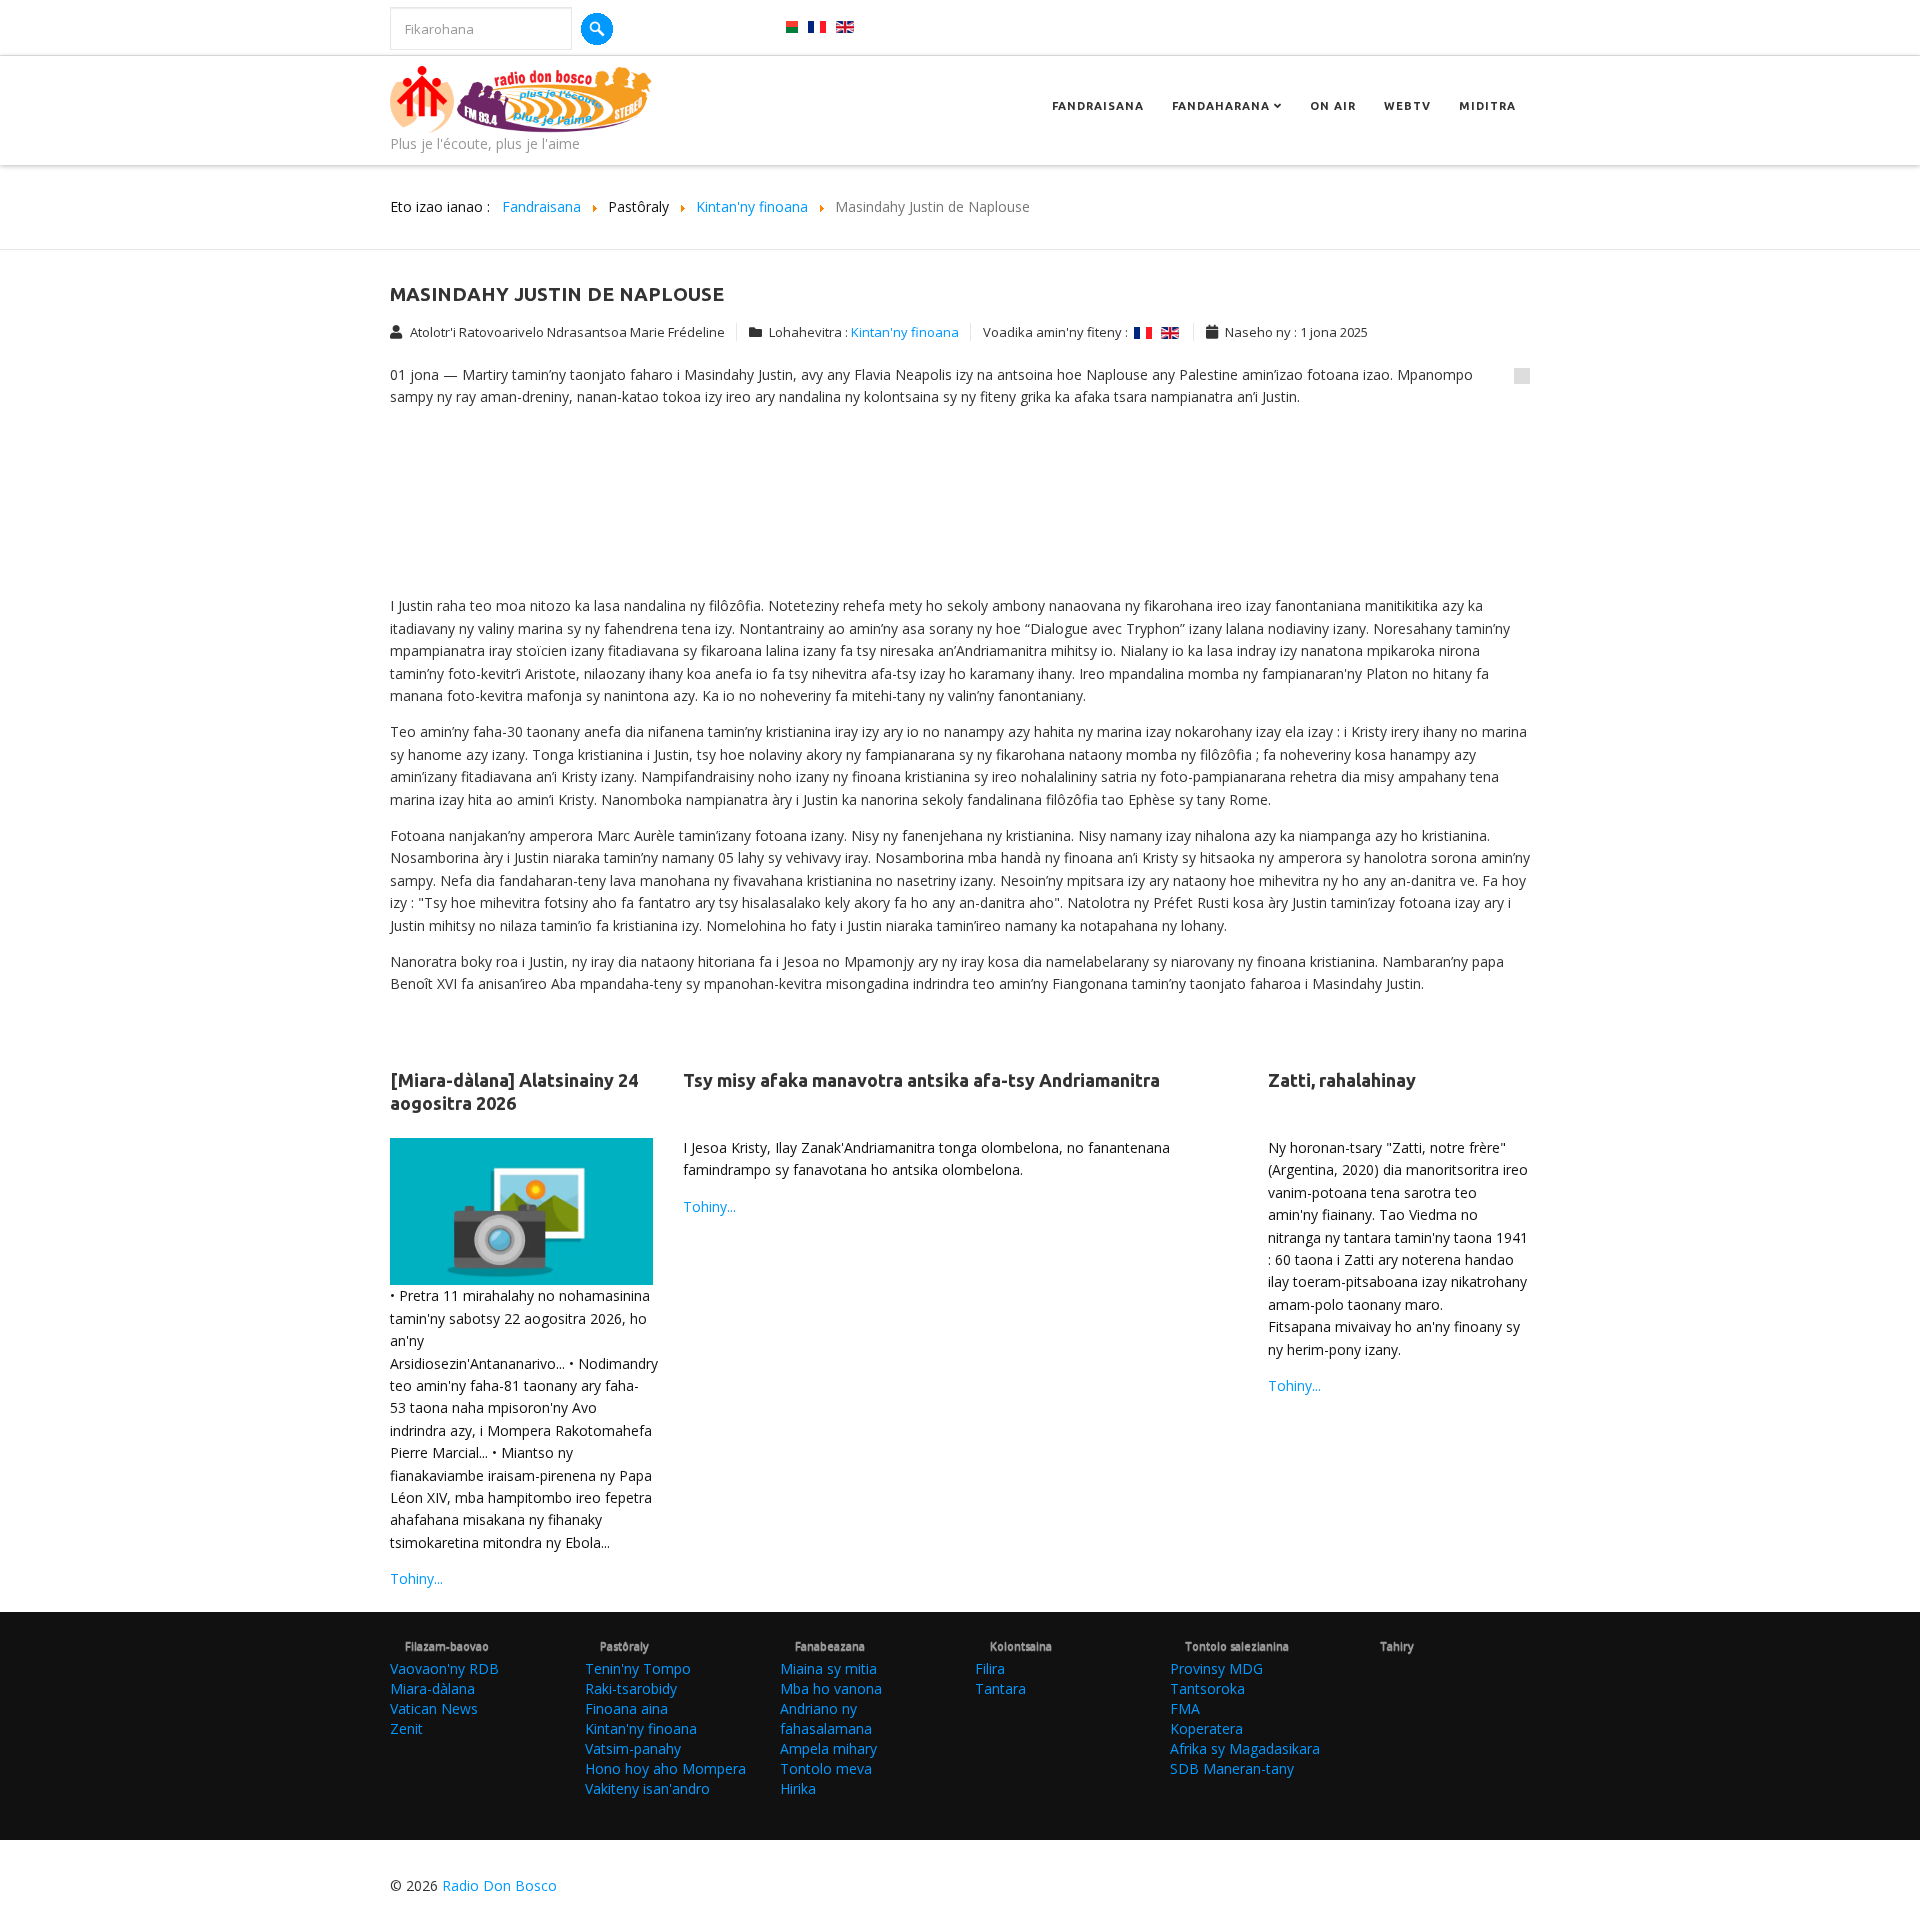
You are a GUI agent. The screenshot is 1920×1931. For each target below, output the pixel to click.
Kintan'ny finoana (905, 332)
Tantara (1000, 1688)
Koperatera (1206, 1728)
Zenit (406, 1728)
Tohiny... (416, 1578)
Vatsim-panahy (633, 1748)
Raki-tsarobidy (631, 1688)
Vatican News (434, 1708)
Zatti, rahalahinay (1342, 1080)
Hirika (798, 1788)
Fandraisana (1098, 106)
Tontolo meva (826, 1768)
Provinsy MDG (1216, 1668)
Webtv (1407, 106)
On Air (1333, 106)
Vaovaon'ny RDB (444, 1668)
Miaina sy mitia (828, 1668)
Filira (990, 1668)
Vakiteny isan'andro (647, 1788)
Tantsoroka (1207, 1688)
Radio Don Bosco (499, 1885)
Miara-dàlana (432, 1688)
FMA (1185, 1708)
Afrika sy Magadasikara (1245, 1748)
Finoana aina (626, 1708)
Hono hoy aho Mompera (665, 1768)
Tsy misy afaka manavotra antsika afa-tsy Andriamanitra (921, 1080)
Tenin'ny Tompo (638, 1668)
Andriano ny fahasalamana (826, 1718)
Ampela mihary (828, 1748)
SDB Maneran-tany (1232, 1768)
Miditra (1487, 106)
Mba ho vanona (831, 1688)
